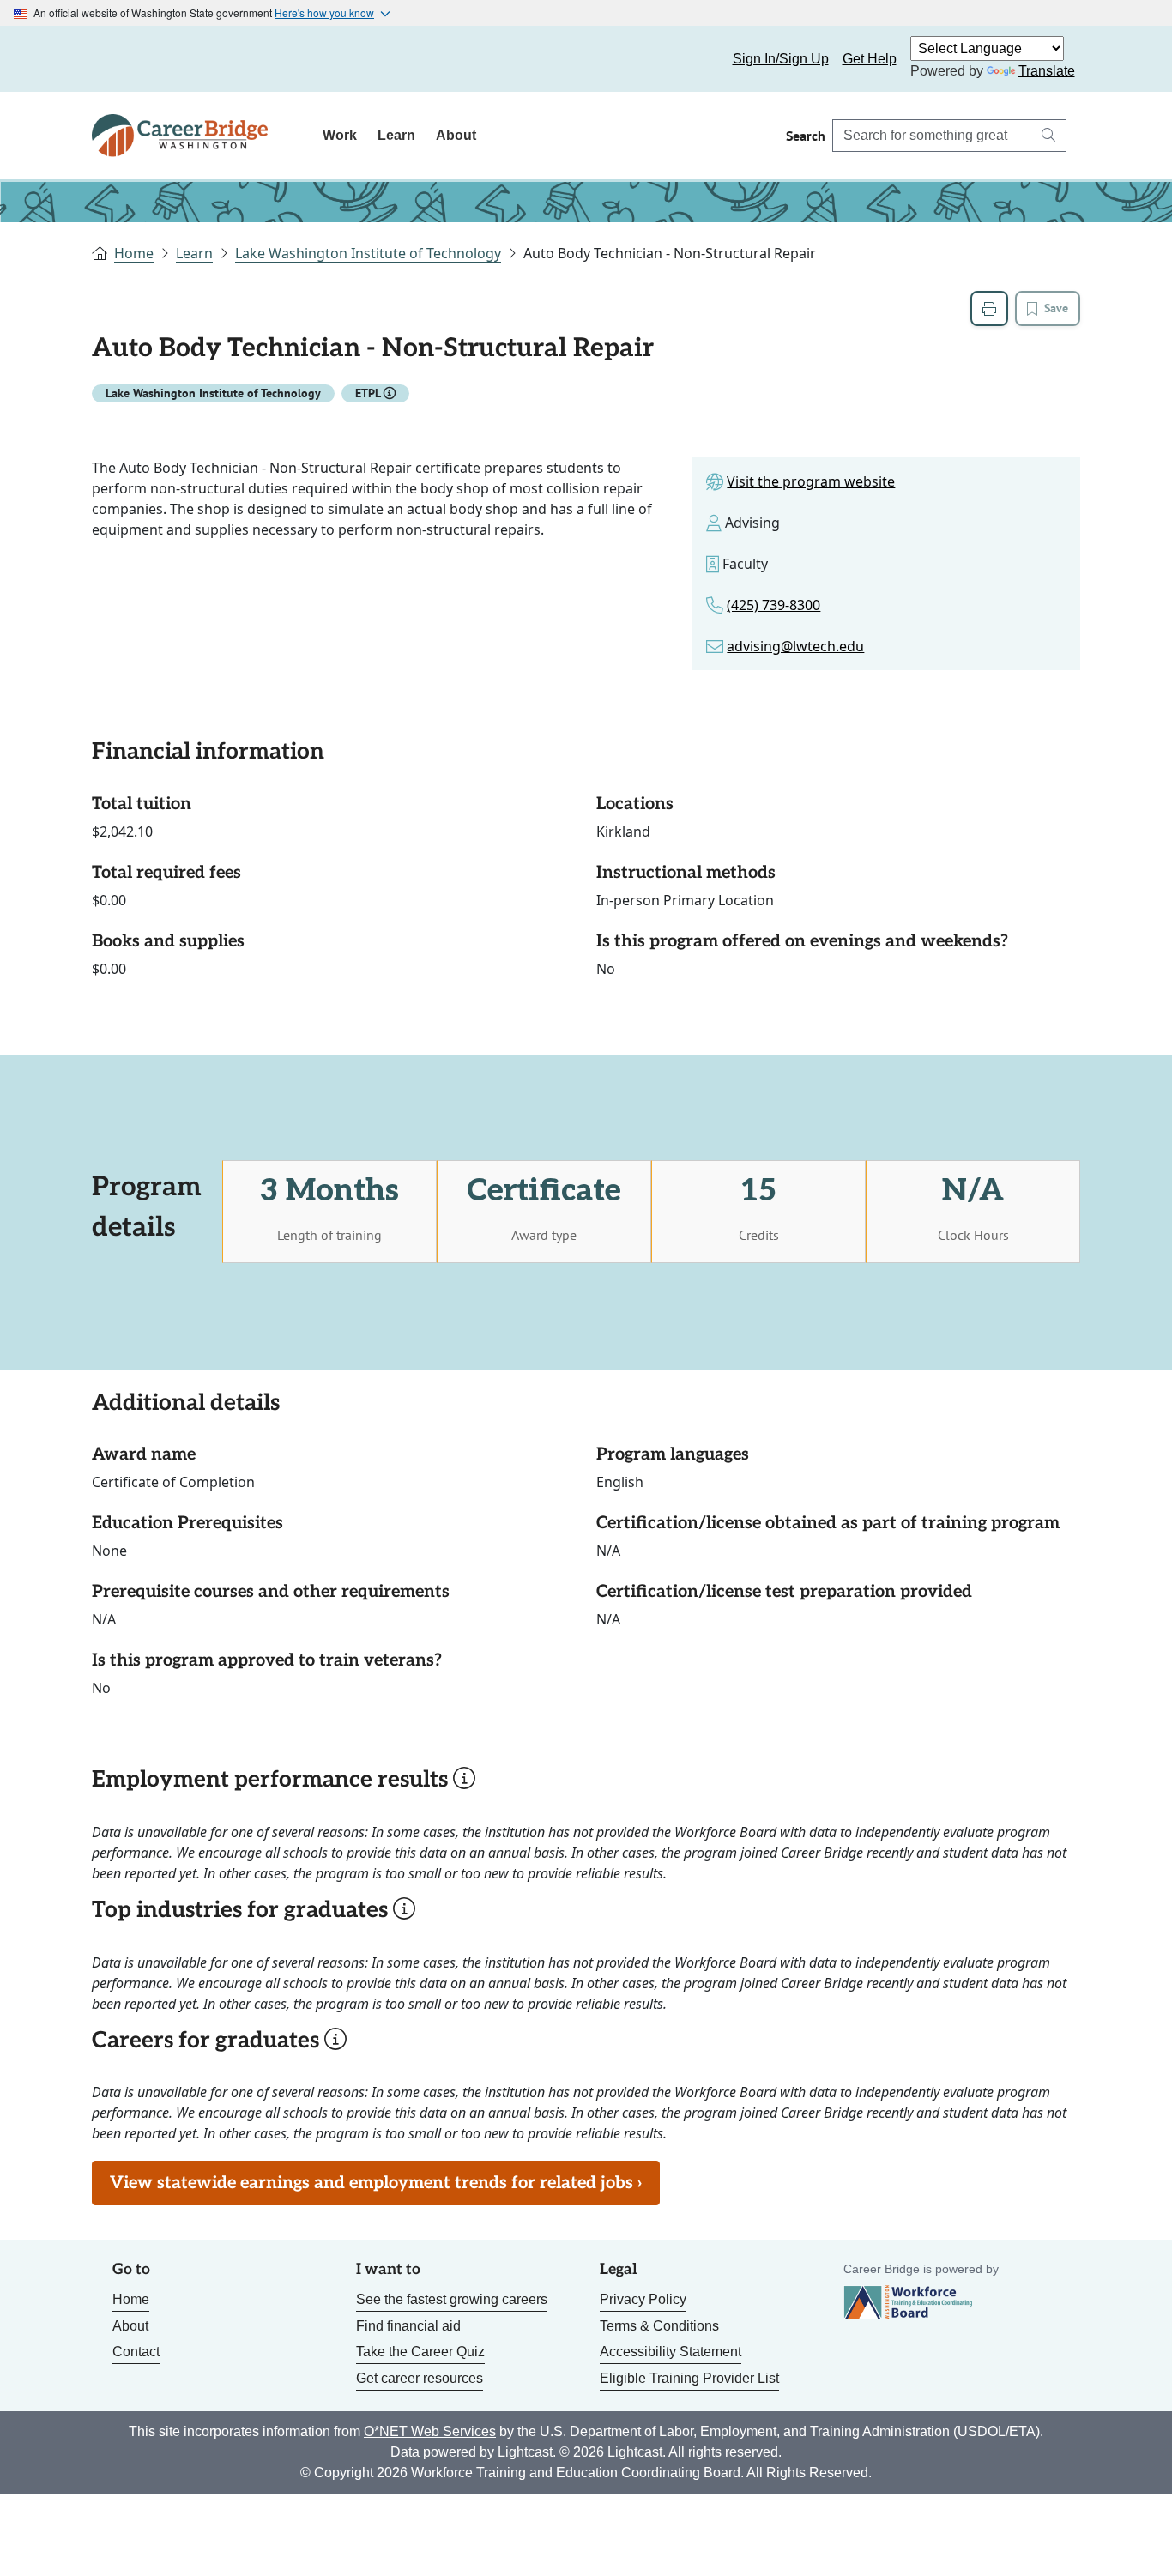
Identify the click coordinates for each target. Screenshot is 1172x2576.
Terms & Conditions (659, 2326)
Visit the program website (811, 481)
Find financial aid (408, 2326)
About (456, 135)
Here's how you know (324, 12)
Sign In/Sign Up (781, 59)
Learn (396, 135)
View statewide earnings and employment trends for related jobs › (376, 2183)
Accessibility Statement (671, 2352)
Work (340, 135)
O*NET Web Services (430, 2431)
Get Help (870, 59)
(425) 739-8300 (773, 605)
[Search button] (1048, 136)
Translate (1047, 71)
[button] (390, 393)
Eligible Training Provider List (689, 2378)
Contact (136, 2352)
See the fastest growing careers (452, 2299)
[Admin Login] (124, 59)
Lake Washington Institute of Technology (368, 253)
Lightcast (525, 2452)
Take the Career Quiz (420, 2352)
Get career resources (420, 2378)
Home (134, 253)
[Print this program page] (989, 308)
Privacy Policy (643, 2299)
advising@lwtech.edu (795, 646)
